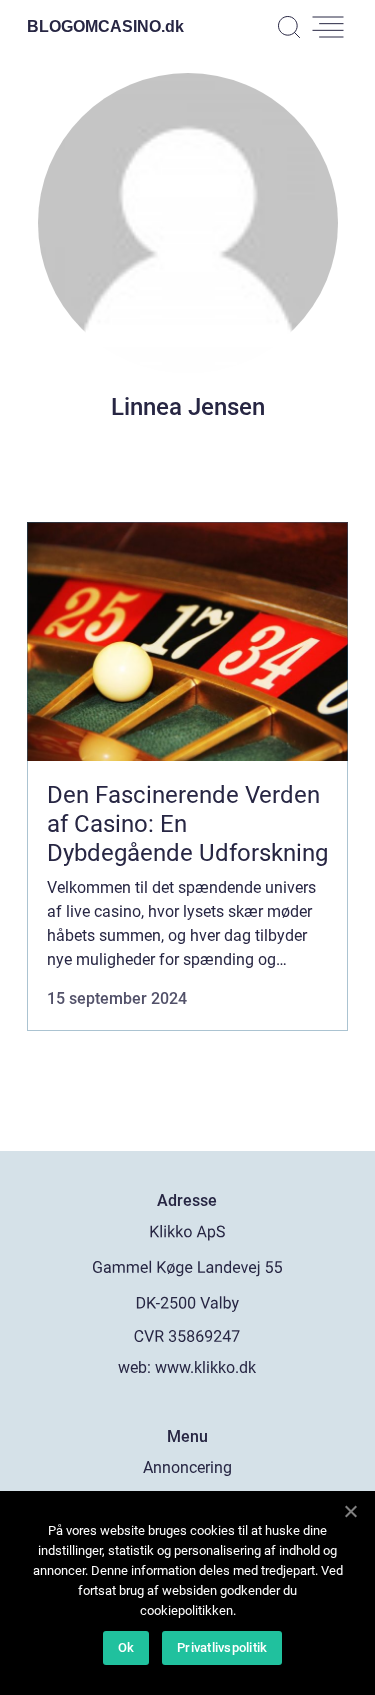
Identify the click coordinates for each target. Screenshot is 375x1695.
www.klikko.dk (205, 1367)
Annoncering (187, 1467)
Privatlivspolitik (222, 1647)
